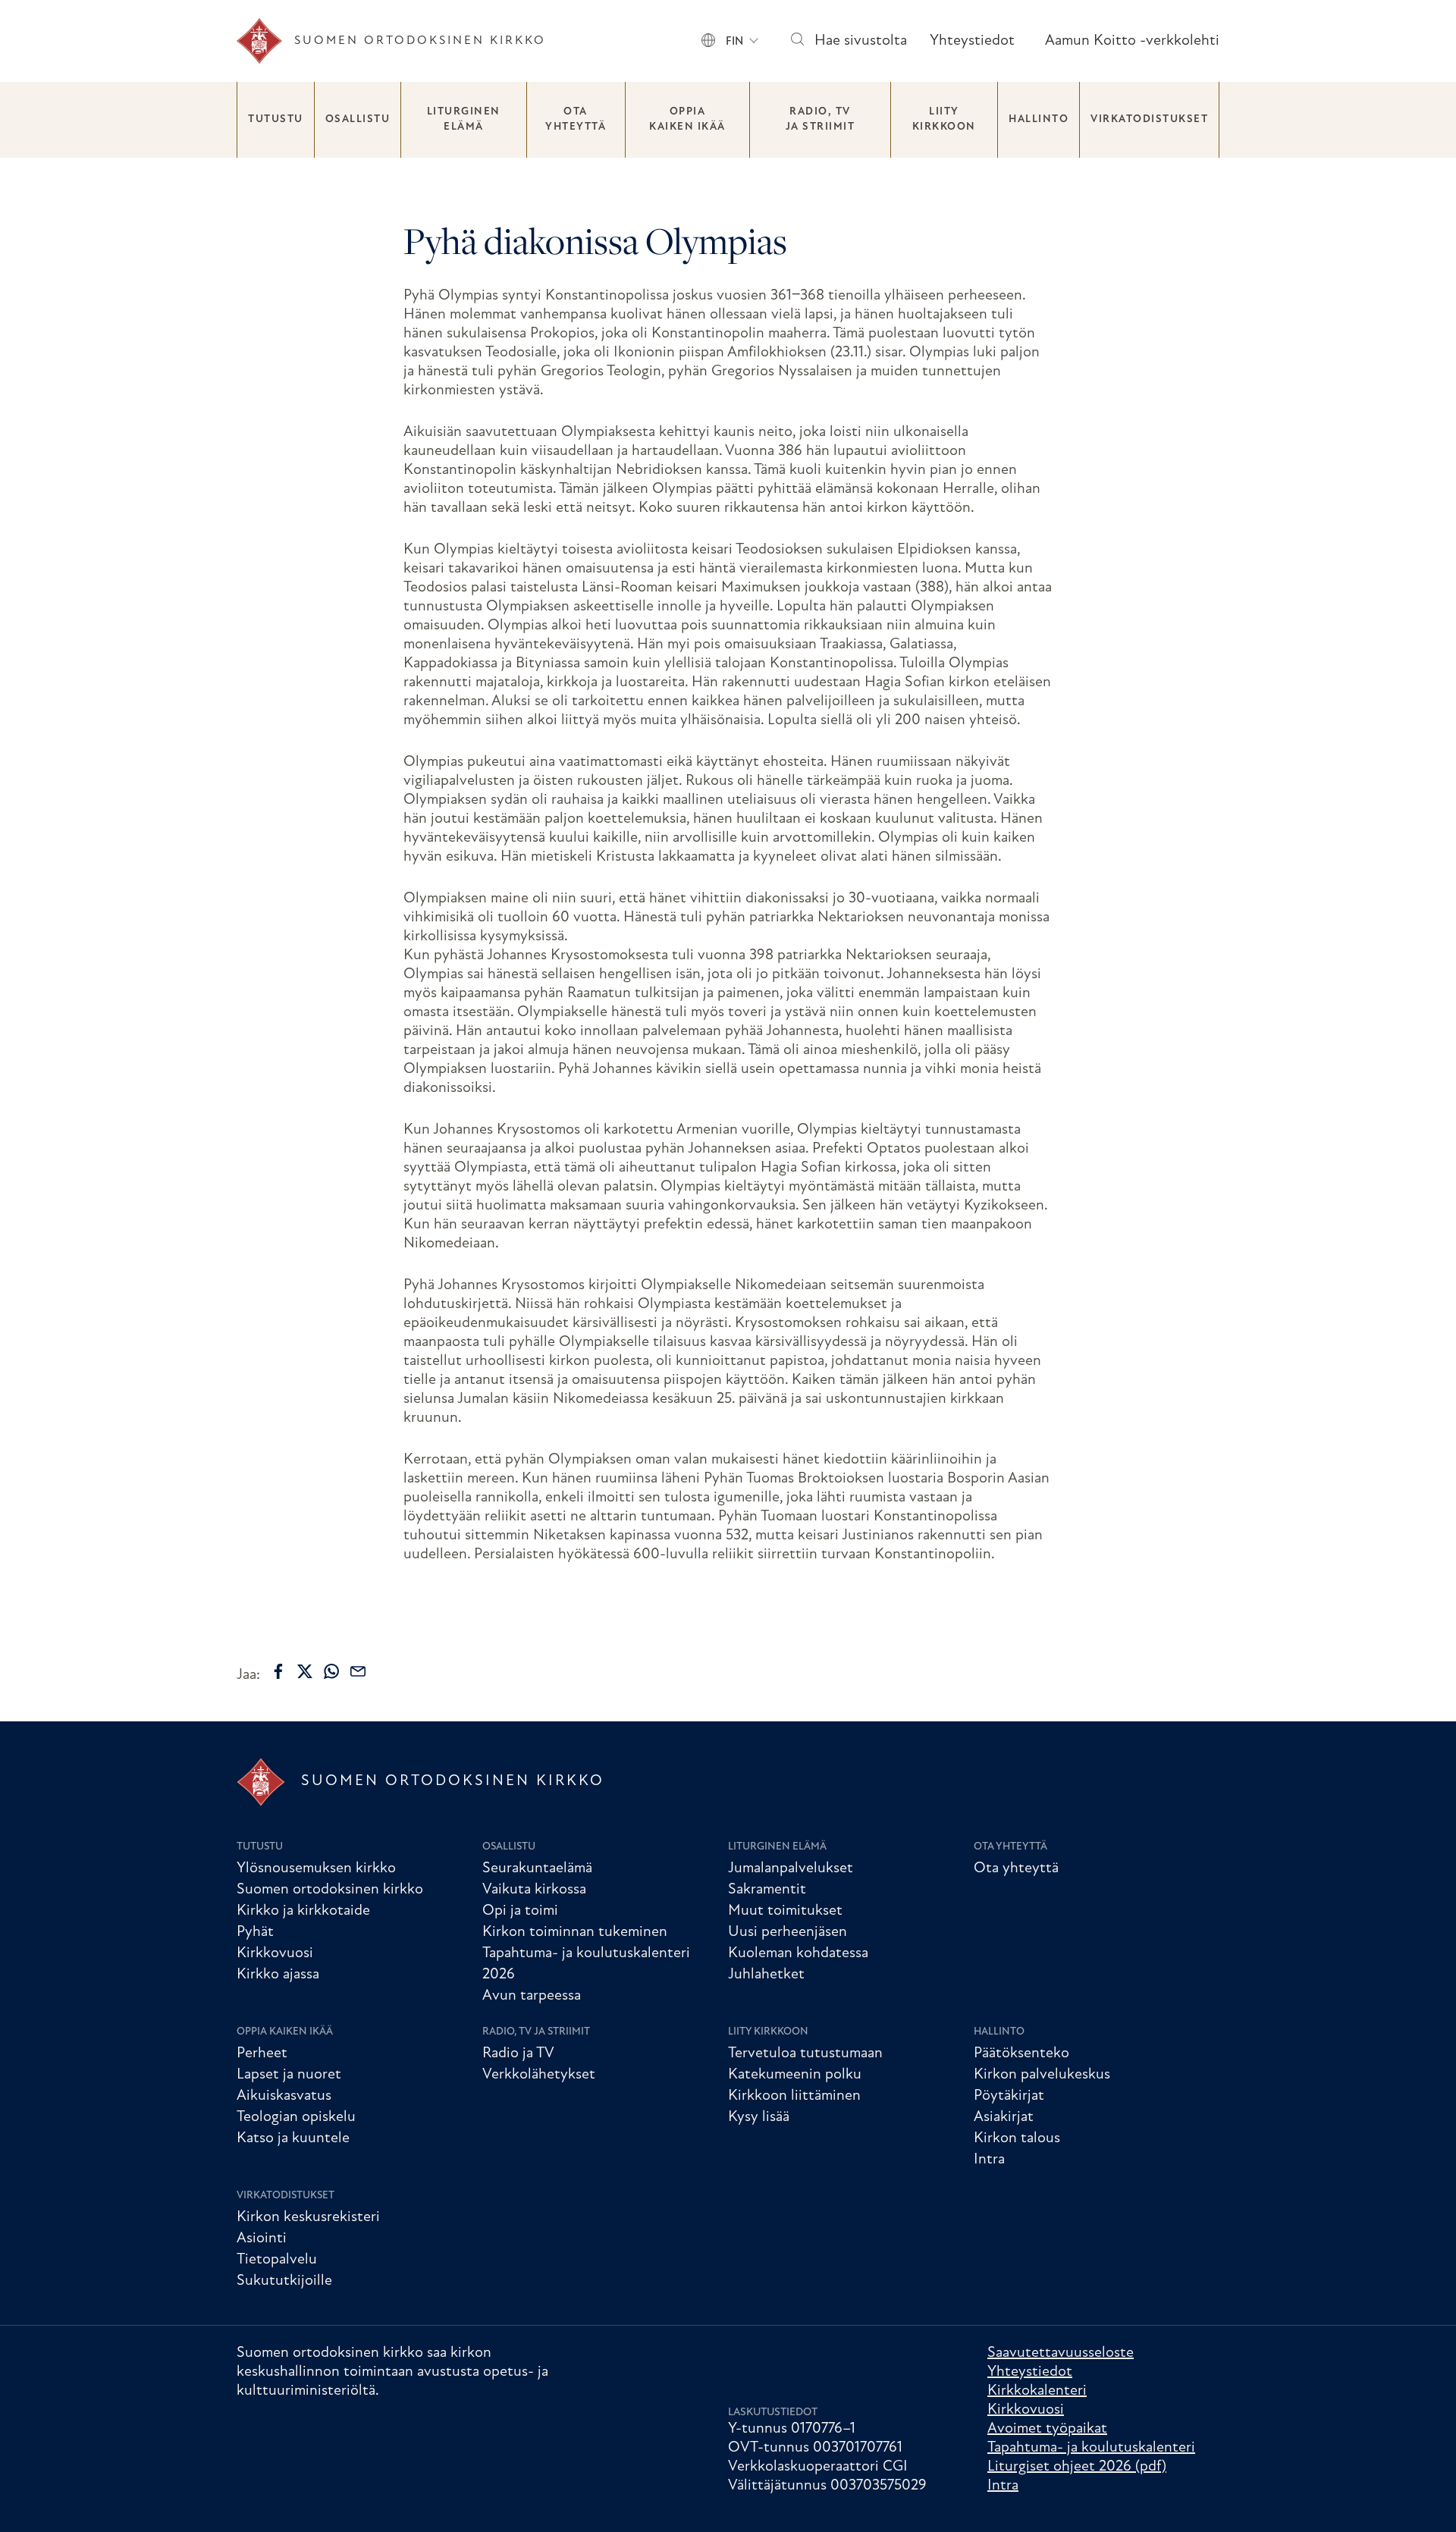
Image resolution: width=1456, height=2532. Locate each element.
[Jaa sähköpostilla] (358, 1671)
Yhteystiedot (972, 41)
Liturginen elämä (464, 119)
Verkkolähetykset (539, 2075)
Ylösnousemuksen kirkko (316, 1868)
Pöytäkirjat (1009, 2096)
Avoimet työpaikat (1047, 2429)
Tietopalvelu (277, 2260)
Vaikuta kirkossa (534, 1890)
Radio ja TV (518, 2054)
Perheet (262, 2054)
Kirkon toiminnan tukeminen (575, 1932)
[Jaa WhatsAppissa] (331, 1671)
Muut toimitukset (785, 1911)
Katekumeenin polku (795, 2075)
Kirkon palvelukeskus (1042, 2075)
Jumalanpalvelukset (791, 1868)
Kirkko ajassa (278, 1975)
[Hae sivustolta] (797, 41)
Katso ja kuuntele (293, 2138)
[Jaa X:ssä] (305, 1671)
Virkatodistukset (1149, 119)
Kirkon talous (1017, 2138)
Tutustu (276, 119)
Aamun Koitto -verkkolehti (1132, 41)
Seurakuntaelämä (537, 1868)
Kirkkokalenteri (1037, 2391)
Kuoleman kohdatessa (798, 1953)
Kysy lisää (759, 2117)
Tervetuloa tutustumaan (805, 2054)
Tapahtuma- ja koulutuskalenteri (1091, 2448)
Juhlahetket (766, 1975)
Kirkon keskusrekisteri (308, 2217)
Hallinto (1039, 119)
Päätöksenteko (1021, 2054)
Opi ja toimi (520, 1911)
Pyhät (255, 1932)
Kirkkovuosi (275, 1953)
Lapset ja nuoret (289, 2075)
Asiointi (262, 2239)
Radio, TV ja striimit (821, 119)
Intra (989, 2160)
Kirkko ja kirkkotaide (303, 1911)
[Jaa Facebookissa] (278, 1671)
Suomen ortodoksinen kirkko (330, 1890)
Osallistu (358, 119)
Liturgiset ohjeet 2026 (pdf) (1077, 2467)
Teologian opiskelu (296, 2117)
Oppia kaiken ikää (687, 119)
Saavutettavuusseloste (1061, 2353)
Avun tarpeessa (532, 1996)
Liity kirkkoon (944, 119)
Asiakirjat (1004, 2117)
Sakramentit (767, 1890)
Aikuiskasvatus (284, 2096)
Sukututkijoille (284, 2281)
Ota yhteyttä (576, 119)
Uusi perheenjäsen (788, 1932)
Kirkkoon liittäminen (794, 2096)
